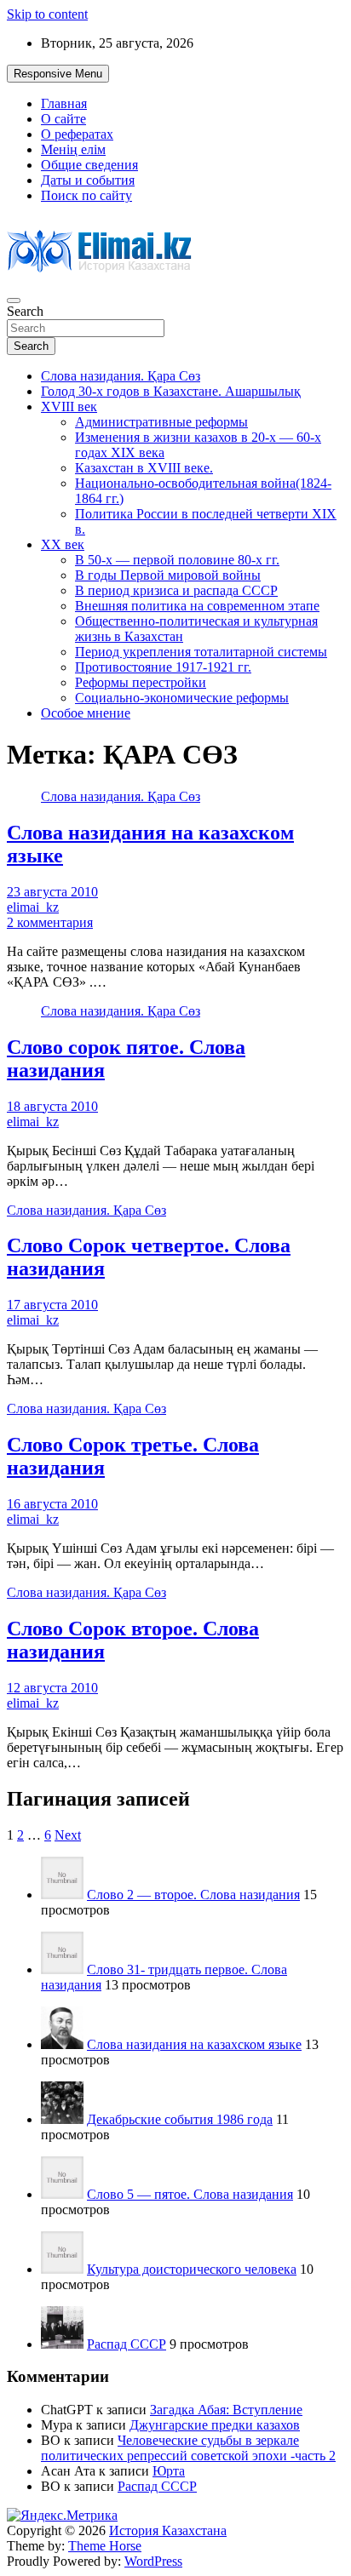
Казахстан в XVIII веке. (144, 468)
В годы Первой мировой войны (168, 575)
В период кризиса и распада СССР (176, 590)
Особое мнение (86, 713)
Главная (64, 103)
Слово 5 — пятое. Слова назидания (190, 2194)
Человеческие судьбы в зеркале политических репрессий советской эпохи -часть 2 (188, 2448)
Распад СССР (127, 2344)
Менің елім (73, 149)
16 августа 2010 (52, 1504)
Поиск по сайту (86, 195)
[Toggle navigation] (14, 301)
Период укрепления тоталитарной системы (201, 652)
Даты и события (88, 180)
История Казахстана (168, 2530)
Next (68, 1835)
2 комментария (50, 922)
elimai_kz (33, 907)
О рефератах (77, 134)
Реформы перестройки (141, 682)
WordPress (153, 2561)
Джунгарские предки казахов (215, 2425)
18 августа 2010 (52, 1106)
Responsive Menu (58, 74)
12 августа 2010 (52, 1688)
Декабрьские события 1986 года (180, 2119)
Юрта (169, 2471)
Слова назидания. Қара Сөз (121, 376)
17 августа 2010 (52, 1305)
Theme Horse (105, 2546)
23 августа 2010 (52, 892)
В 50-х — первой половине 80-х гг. (177, 560)
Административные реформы (161, 422)
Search (25, 311)
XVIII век (69, 406)
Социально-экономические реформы (182, 698)
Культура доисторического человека (192, 2269)
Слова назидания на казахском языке (194, 2044)
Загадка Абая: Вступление (226, 2410)
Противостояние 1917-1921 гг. (163, 667)
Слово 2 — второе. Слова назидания (193, 1895)
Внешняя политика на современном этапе (197, 606)
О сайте (63, 119)
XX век (63, 544)
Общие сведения (89, 165)
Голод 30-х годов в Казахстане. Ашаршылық (171, 391)
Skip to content (47, 14)
